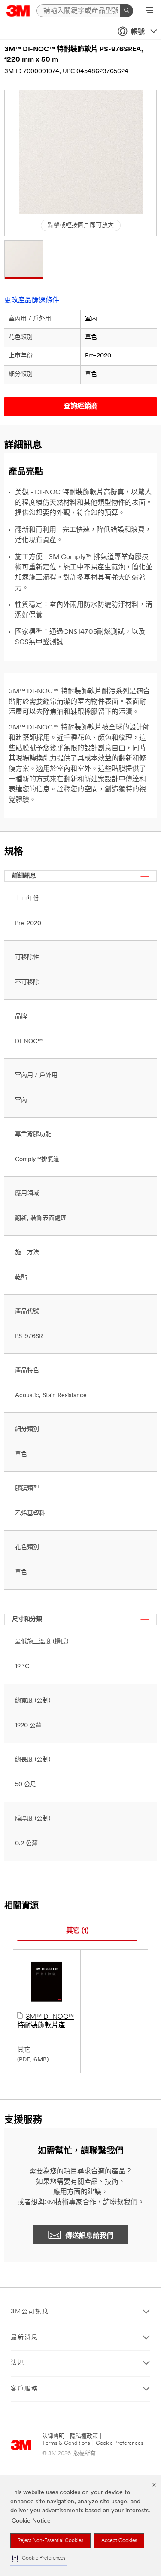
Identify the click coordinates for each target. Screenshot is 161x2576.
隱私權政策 (84, 2436)
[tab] (77, 1931)
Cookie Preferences (120, 2443)
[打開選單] (150, 11)
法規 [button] (18, 2363)
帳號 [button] (138, 32)
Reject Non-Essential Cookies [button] (50, 2541)
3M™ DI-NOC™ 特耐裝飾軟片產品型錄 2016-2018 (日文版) (46, 2022)
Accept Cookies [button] (119, 2541)
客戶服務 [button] (24, 2389)
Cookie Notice (31, 2521)
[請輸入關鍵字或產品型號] (127, 11)
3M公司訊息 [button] (30, 2312)
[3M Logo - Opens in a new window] (18, 11)
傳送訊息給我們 (89, 2236)
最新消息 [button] (24, 2338)
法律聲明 (53, 2436)
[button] (39, 2559)
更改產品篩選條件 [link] (32, 301)
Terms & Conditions (66, 2443)
